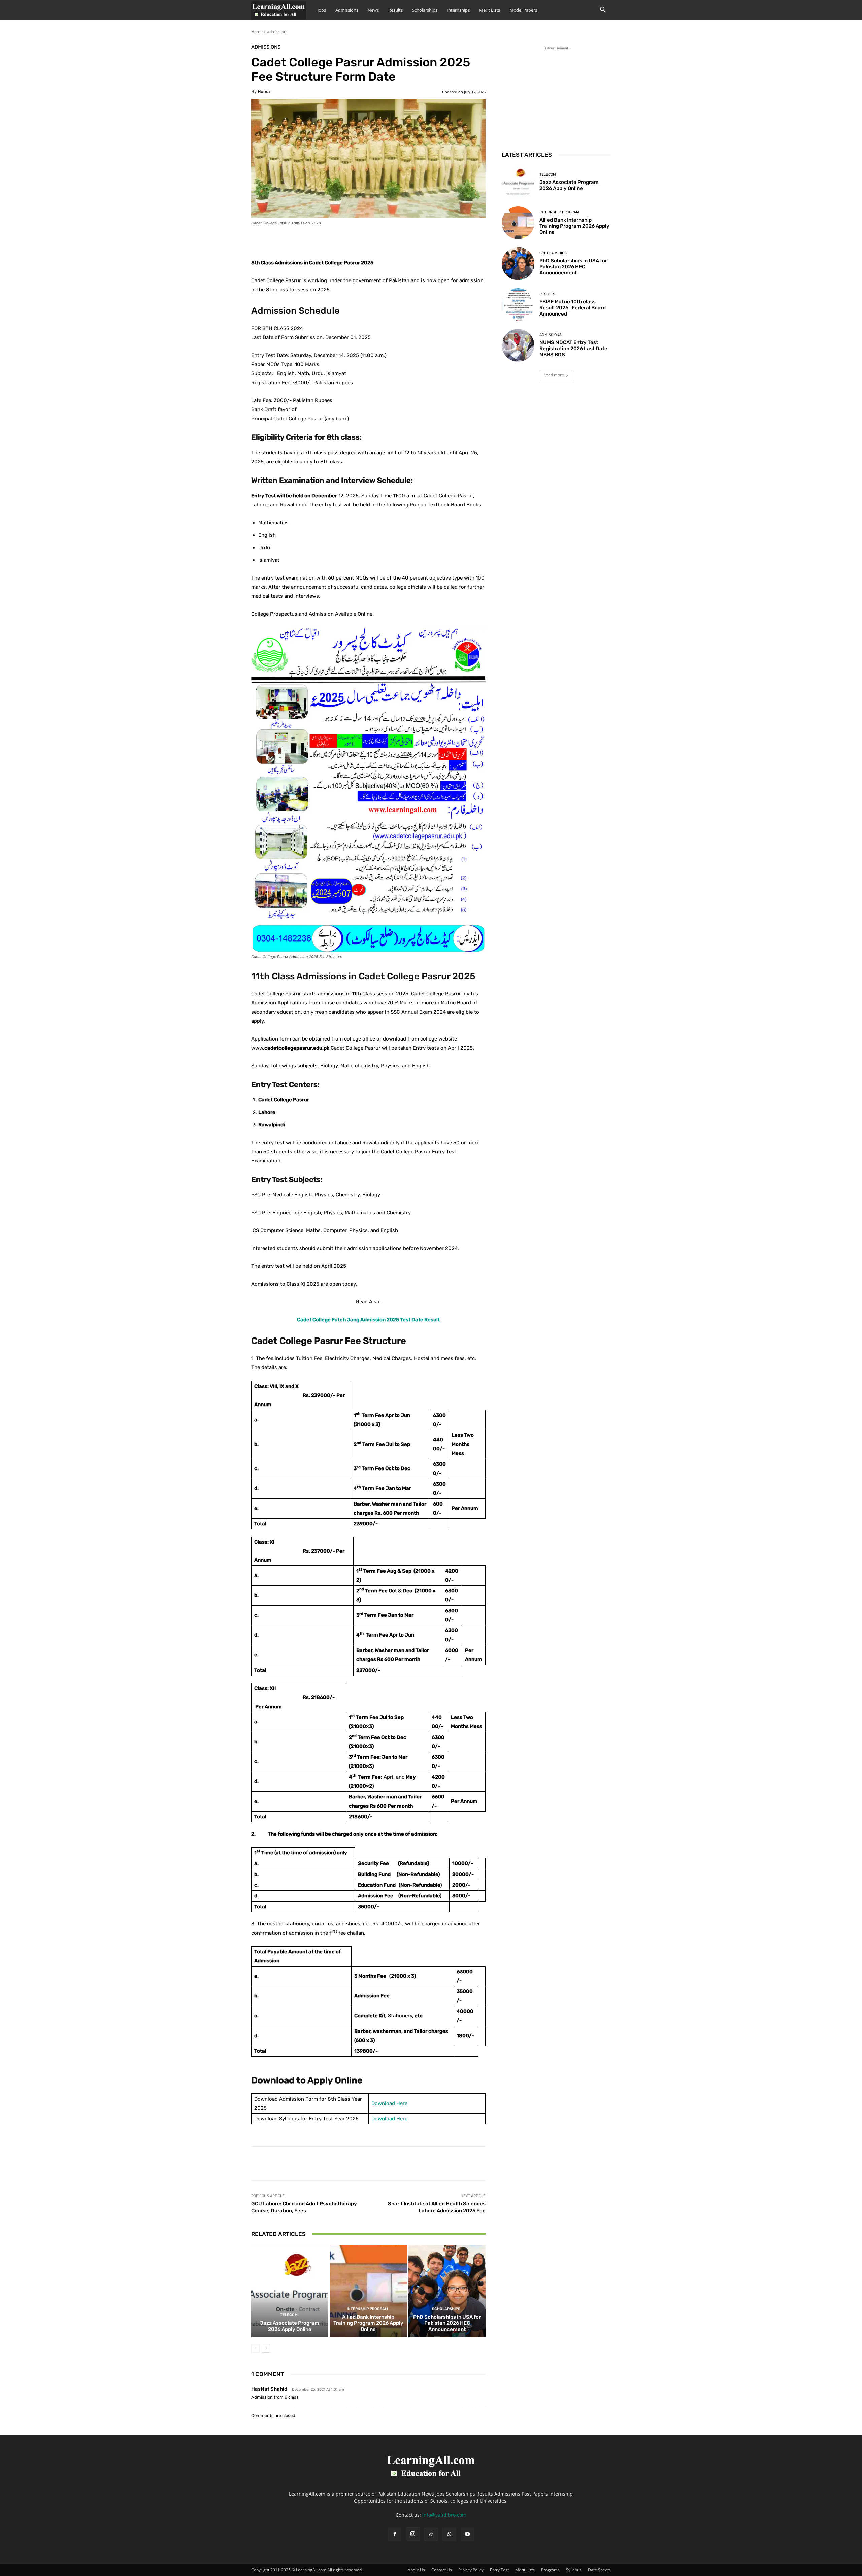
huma (264, 91)
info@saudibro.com (444, 2515)
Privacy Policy (471, 2570)
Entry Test (499, 2570)
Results (395, 10)
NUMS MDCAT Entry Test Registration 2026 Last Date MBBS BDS (573, 349)
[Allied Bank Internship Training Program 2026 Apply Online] (369, 2291)
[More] (419, 241)
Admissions (347, 10)
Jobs (322, 10)
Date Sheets (599, 2570)
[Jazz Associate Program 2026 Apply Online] (290, 2291)
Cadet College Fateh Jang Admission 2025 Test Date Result (368, 1320)
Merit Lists (490, 10)
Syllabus (574, 2570)
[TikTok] (431, 2534)
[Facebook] (395, 2534)
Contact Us (442, 2570)
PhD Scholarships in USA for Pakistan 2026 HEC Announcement (447, 2323)
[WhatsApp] (449, 2534)
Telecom (289, 2315)
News (373, 10)
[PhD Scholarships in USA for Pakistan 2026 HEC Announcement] (447, 2291)
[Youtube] (467, 2534)
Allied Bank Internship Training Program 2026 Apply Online (368, 2323)
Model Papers (523, 10)
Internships (458, 10)
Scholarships (425, 10)
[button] (603, 11)
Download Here (389, 2103)
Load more (554, 375)
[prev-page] (255, 2348)
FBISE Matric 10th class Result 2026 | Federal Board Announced (573, 308)
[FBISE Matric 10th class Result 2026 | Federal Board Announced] (518, 305)
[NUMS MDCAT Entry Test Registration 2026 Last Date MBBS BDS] (518, 345)
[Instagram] (413, 2534)
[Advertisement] (556, 94)
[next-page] (266, 2348)
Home (257, 31)
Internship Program (367, 2309)
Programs (550, 2570)
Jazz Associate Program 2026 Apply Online (290, 2326)
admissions (278, 31)
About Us (416, 2570)
